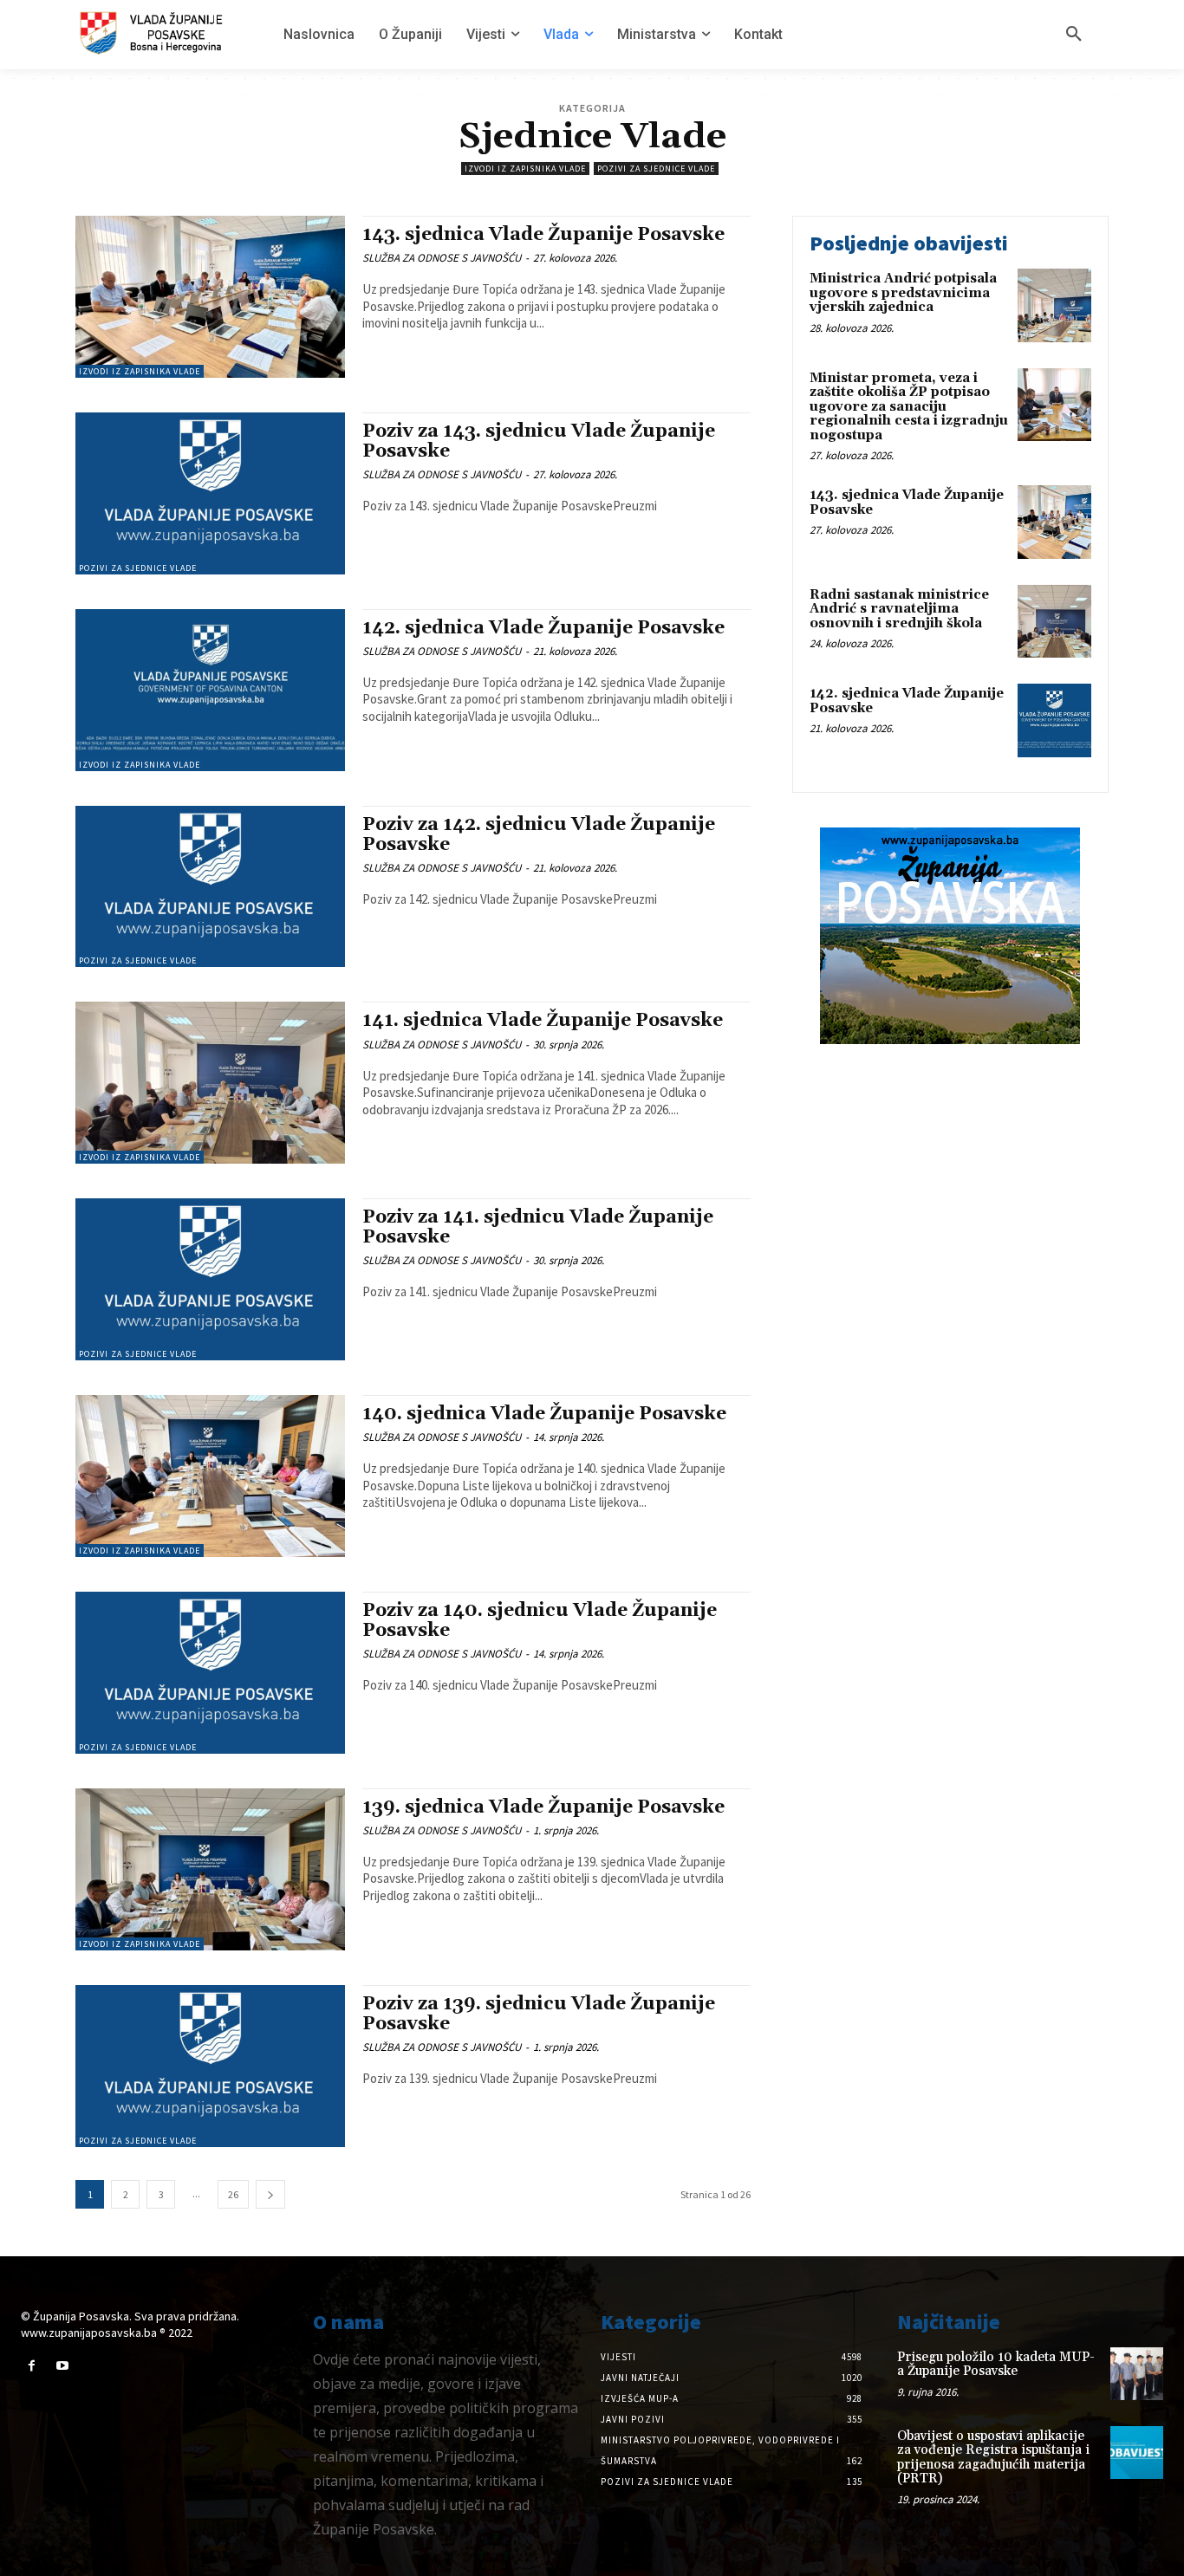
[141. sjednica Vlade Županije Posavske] (210, 1083)
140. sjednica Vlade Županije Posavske (544, 1414)
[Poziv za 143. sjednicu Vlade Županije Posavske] (210, 493)
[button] (1074, 35)
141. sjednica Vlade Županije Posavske (543, 1021)
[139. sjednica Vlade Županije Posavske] (210, 1869)
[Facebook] (32, 2366)
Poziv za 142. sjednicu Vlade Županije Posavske (539, 835)
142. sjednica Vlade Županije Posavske (543, 628)
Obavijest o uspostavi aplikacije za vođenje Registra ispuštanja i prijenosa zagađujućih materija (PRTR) (993, 2458)
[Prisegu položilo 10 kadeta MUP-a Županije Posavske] (1137, 2374)
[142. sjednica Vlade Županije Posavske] (210, 690)
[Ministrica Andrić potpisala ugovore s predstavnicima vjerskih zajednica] (1054, 305)
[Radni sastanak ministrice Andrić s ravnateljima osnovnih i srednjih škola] (1054, 622)
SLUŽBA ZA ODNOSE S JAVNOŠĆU (442, 258)
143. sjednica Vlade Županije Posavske (543, 235)
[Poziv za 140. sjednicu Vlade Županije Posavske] (210, 1673)
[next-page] (270, 2194)
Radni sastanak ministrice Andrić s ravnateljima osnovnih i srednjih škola (899, 609)
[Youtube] (62, 2366)
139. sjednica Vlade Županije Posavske (543, 1807)
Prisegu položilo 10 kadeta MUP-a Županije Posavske (996, 2365)
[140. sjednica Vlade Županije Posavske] (210, 1476)
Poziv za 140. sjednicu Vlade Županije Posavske (540, 1621)
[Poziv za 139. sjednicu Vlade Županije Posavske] (210, 2066)
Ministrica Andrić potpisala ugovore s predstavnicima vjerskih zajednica (903, 293)
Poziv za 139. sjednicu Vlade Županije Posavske (539, 2014)
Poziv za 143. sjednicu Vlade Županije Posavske (539, 441)
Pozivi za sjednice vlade (656, 169)
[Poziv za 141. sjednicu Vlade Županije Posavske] (210, 1279)
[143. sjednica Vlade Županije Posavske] (210, 297)
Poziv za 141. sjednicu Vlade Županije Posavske (538, 1227)
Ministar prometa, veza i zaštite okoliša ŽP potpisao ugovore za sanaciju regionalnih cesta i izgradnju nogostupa (909, 407)
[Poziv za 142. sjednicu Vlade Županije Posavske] (210, 887)
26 (233, 2194)
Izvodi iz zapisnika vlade (525, 169)
